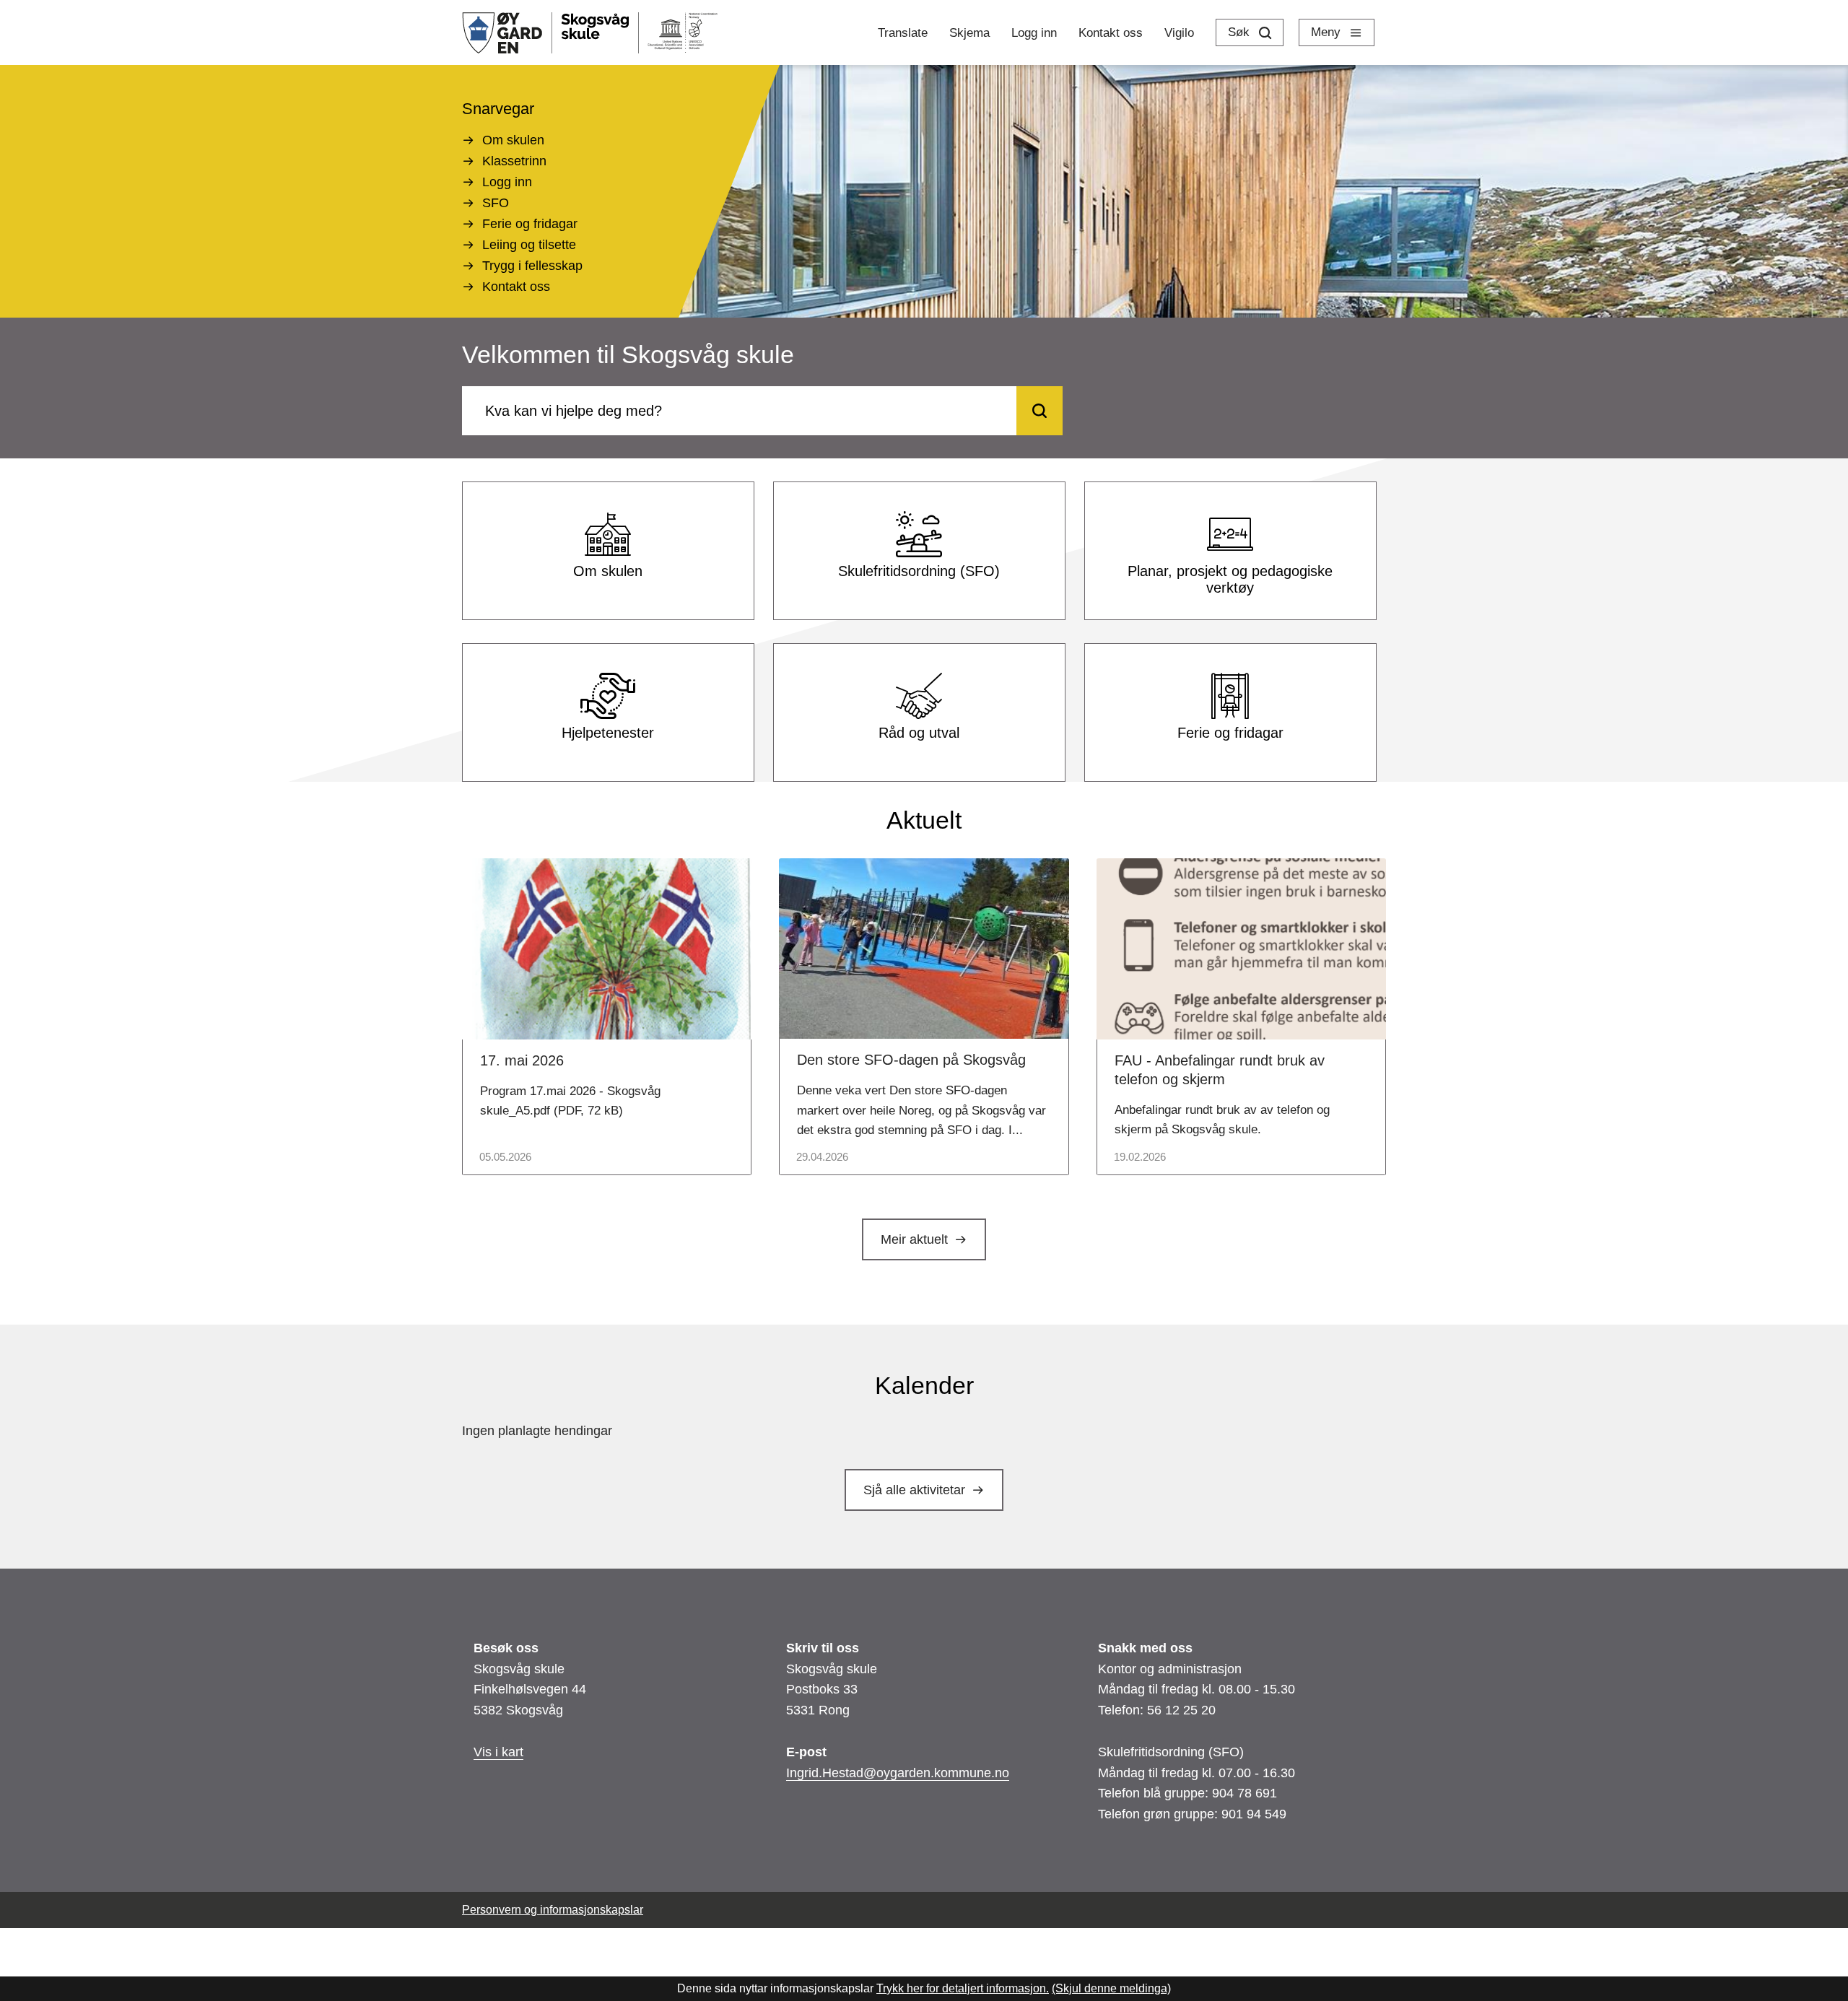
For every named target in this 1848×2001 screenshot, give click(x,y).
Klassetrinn (514, 161)
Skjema (969, 33)
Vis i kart (498, 1752)
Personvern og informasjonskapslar (553, 1910)
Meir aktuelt (914, 1239)
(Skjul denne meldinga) (1111, 1988)
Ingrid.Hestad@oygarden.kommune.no (898, 1773)
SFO (496, 203)
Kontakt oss (1111, 33)
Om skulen (513, 140)
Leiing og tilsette (529, 245)
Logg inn (1034, 33)
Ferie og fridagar (530, 224)
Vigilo (1179, 33)
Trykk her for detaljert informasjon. (963, 1988)
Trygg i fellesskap (532, 266)
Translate (903, 33)
